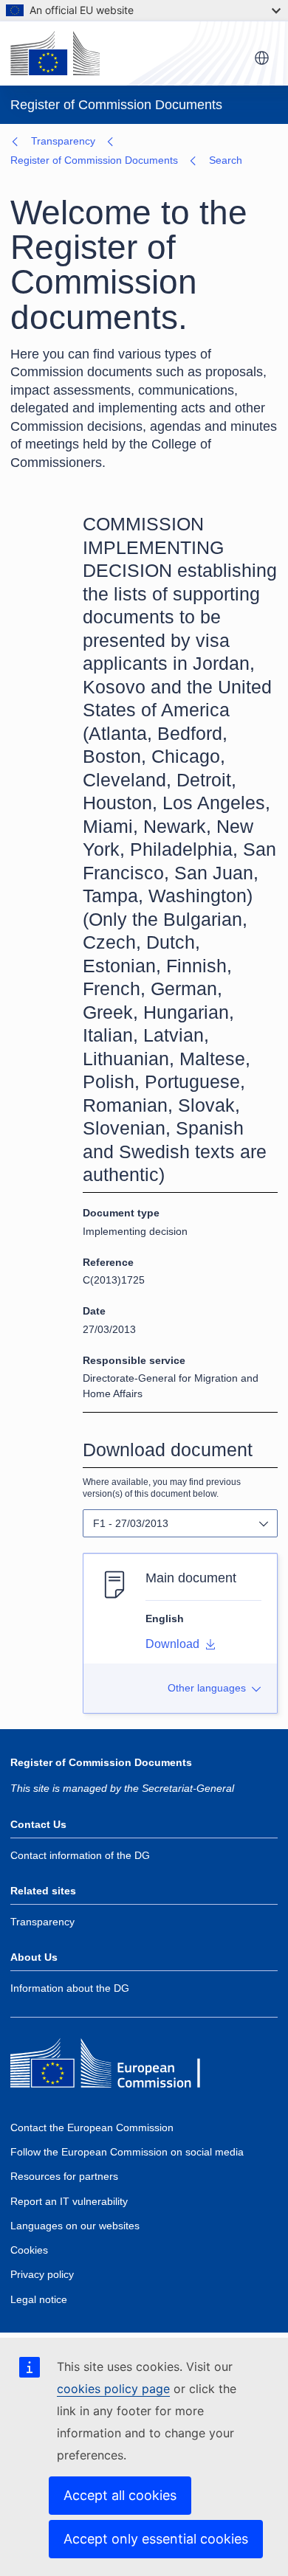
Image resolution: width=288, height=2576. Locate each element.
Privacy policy (42, 2274)
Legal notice (39, 2299)
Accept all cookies (120, 2495)
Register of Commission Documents (94, 160)
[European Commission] (55, 53)
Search (226, 160)
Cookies (29, 2250)
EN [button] (261, 59)
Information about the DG (70, 1988)
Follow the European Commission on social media (127, 2152)
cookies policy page (113, 2389)
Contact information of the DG (80, 1855)
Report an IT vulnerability (69, 2201)
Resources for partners (64, 2176)
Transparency (63, 141)
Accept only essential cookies (156, 2539)
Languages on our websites (75, 2226)
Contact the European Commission (92, 2127)
